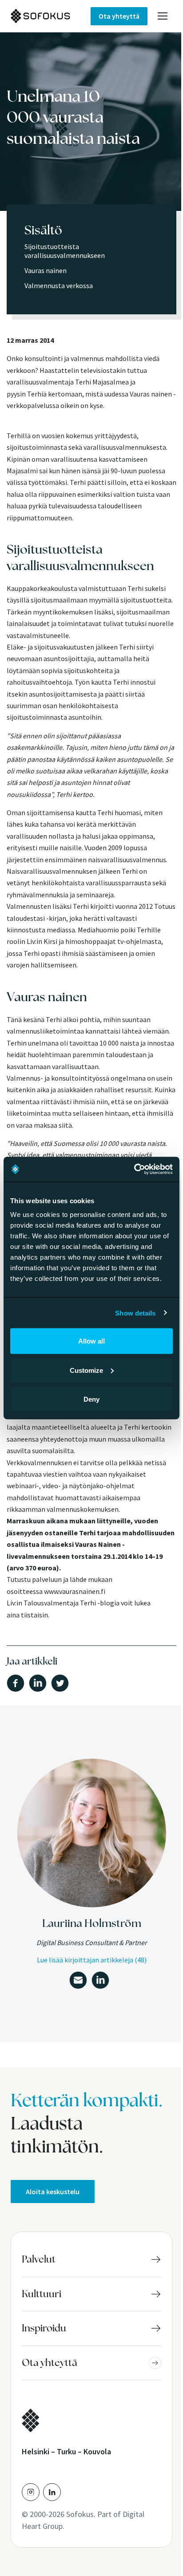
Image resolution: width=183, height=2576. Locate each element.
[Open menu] (163, 16)
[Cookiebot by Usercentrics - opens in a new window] (134, 1169)
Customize (86, 1370)
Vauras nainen (46, 270)
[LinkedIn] (52, 2492)
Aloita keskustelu (53, 2192)
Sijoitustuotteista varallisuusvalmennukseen (65, 251)
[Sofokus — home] (51, 16)
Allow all (91, 1341)
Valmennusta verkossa (59, 285)
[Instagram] (31, 2492)
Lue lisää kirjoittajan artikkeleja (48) (92, 1960)
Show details (135, 1313)
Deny (91, 1399)
